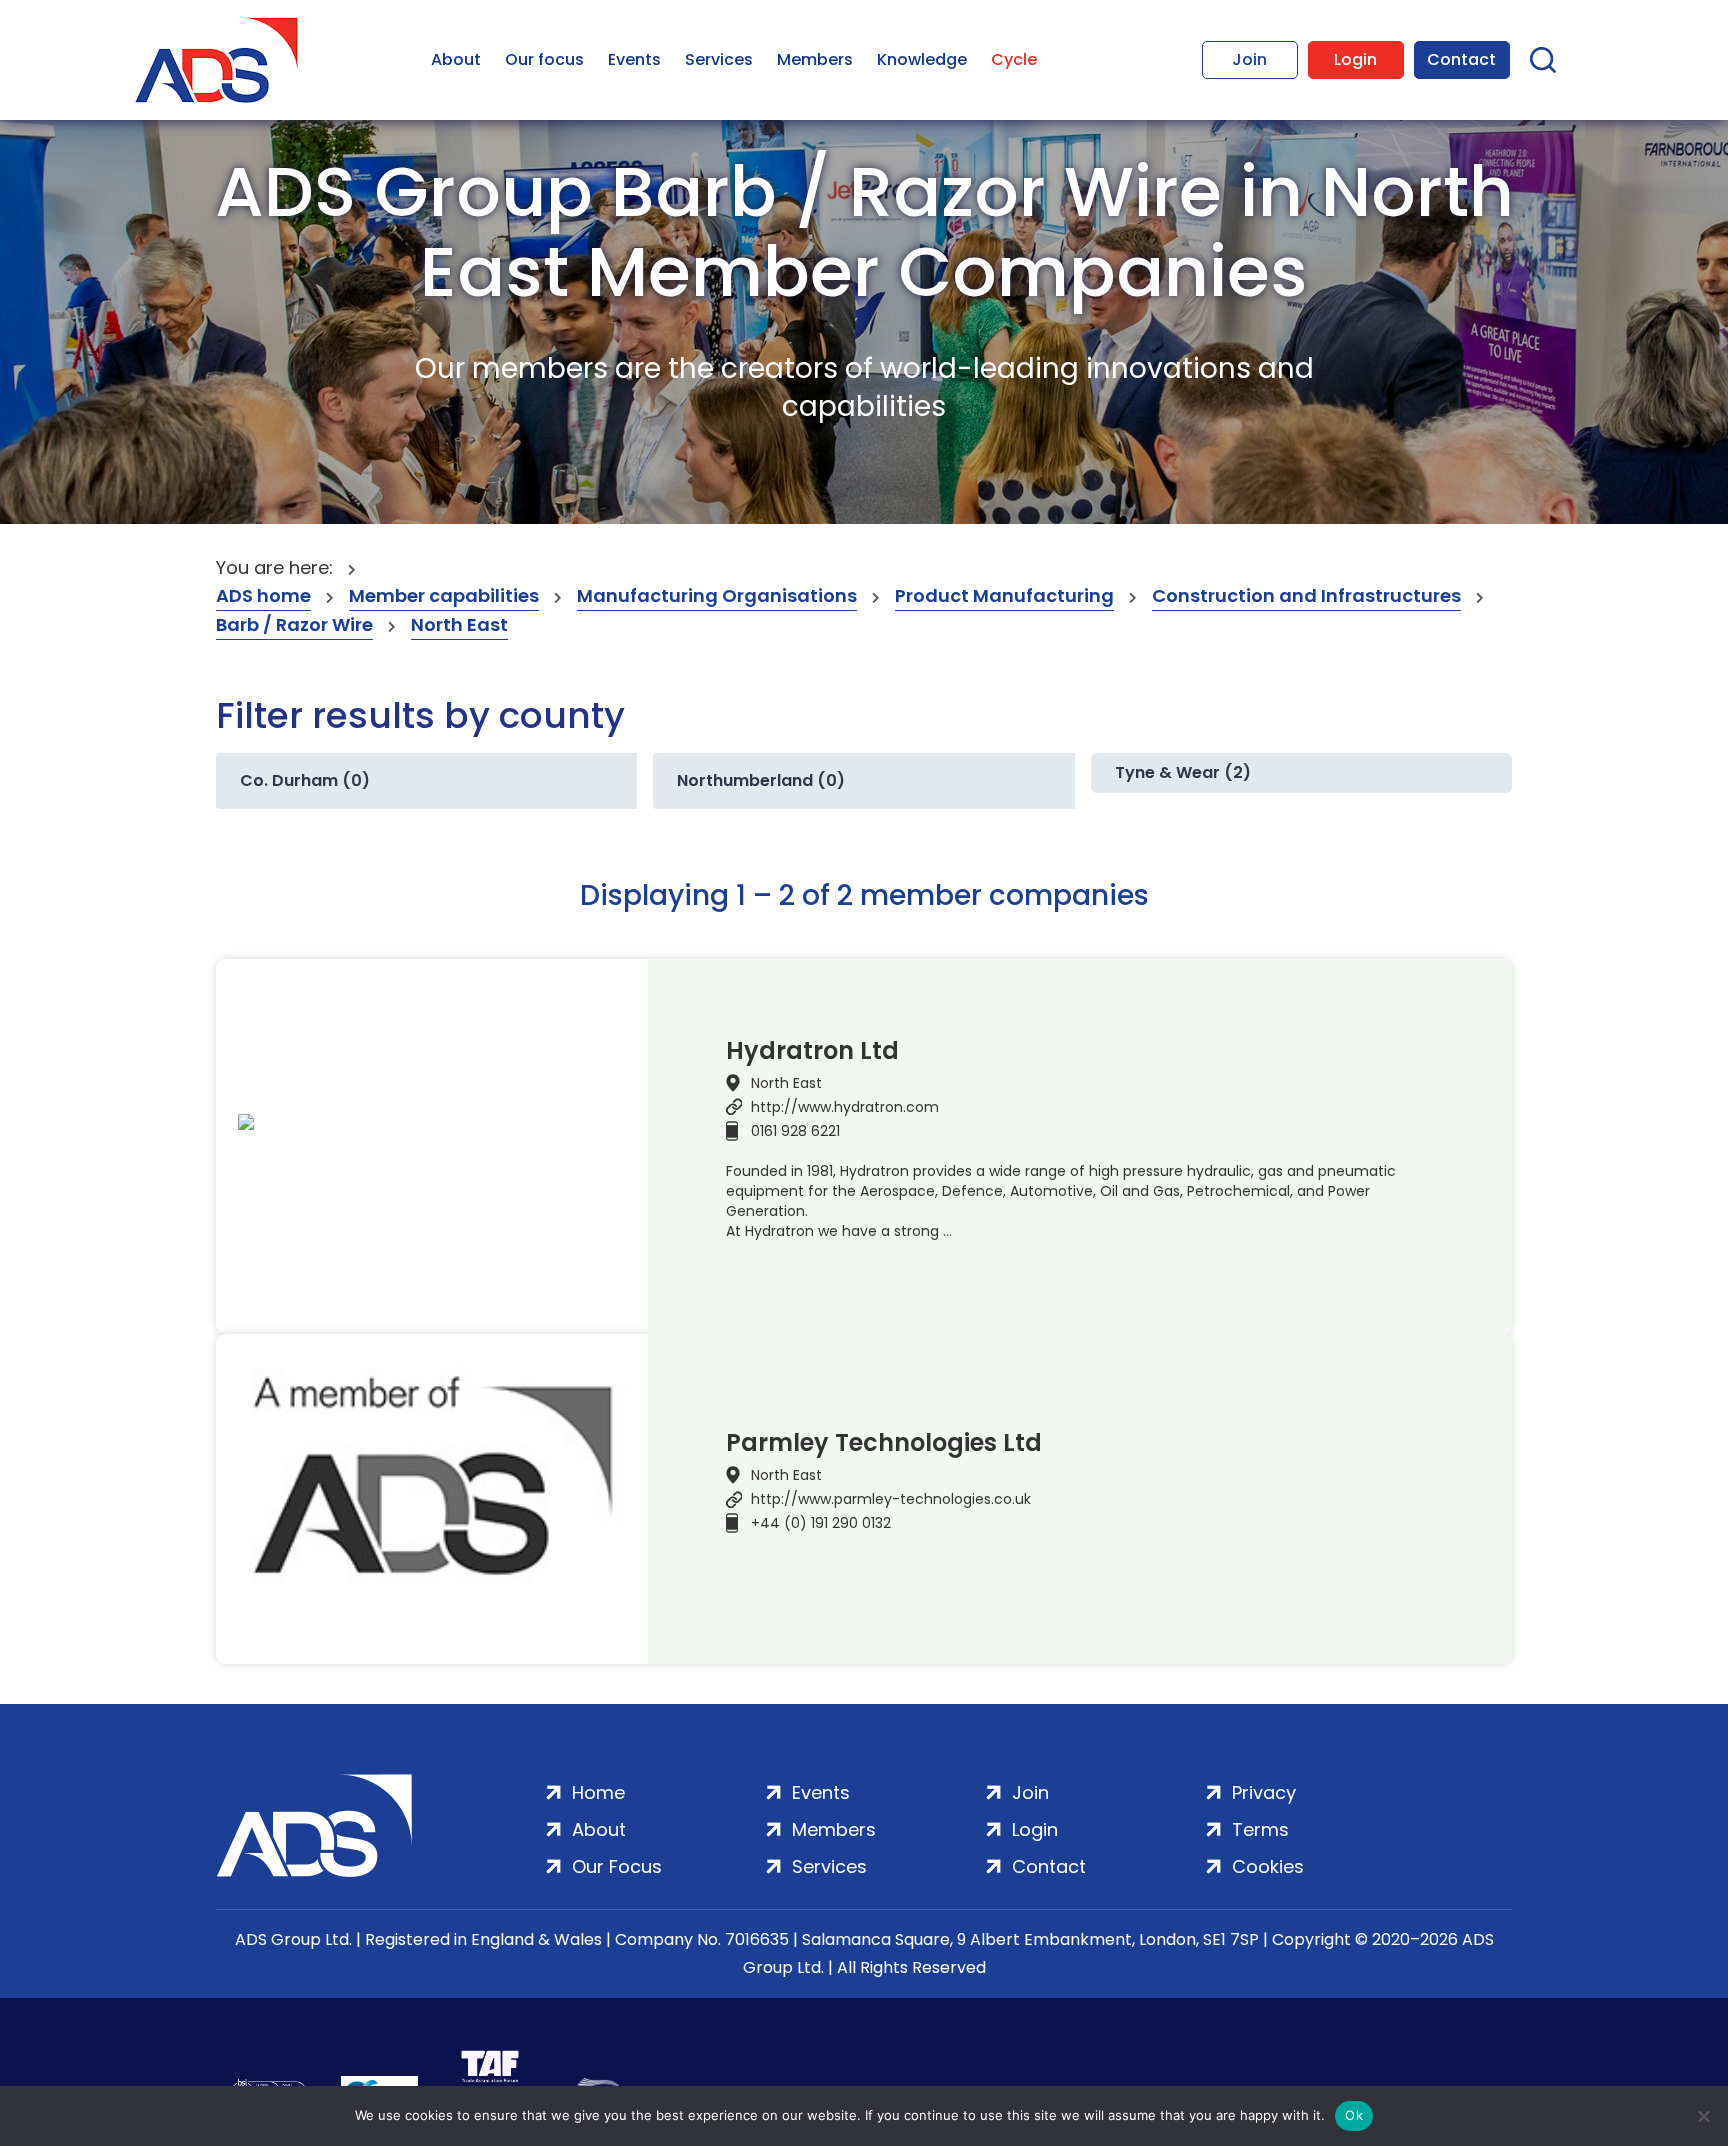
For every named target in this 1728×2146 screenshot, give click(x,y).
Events (634, 59)
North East (459, 624)
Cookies (1268, 1866)
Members (815, 59)
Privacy (1264, 1792)
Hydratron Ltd (812, 1051)
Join (1249, 59)
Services (719, 59)
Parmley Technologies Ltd (884, 1443)
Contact (1461, 59)
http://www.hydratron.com (845, 1107)
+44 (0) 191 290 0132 (821, 1523)
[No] (1703, 2116)
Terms (1260, 1829)
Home (598, 1792)
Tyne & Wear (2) (1183, 772)
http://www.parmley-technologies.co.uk (891, 1499)
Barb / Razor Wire (294, 624)
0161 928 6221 (795, 1131)
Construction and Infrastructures (1306, 595)
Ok (1354, 2115)
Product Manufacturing (1004, 595)
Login (1355, 59)
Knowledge (922, 59)
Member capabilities (444, 595)
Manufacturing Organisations (717, 595)
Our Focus (617, 1866)
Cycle (1014, 59)
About (456, 59)
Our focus (544, 59)
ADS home (263, 595)
